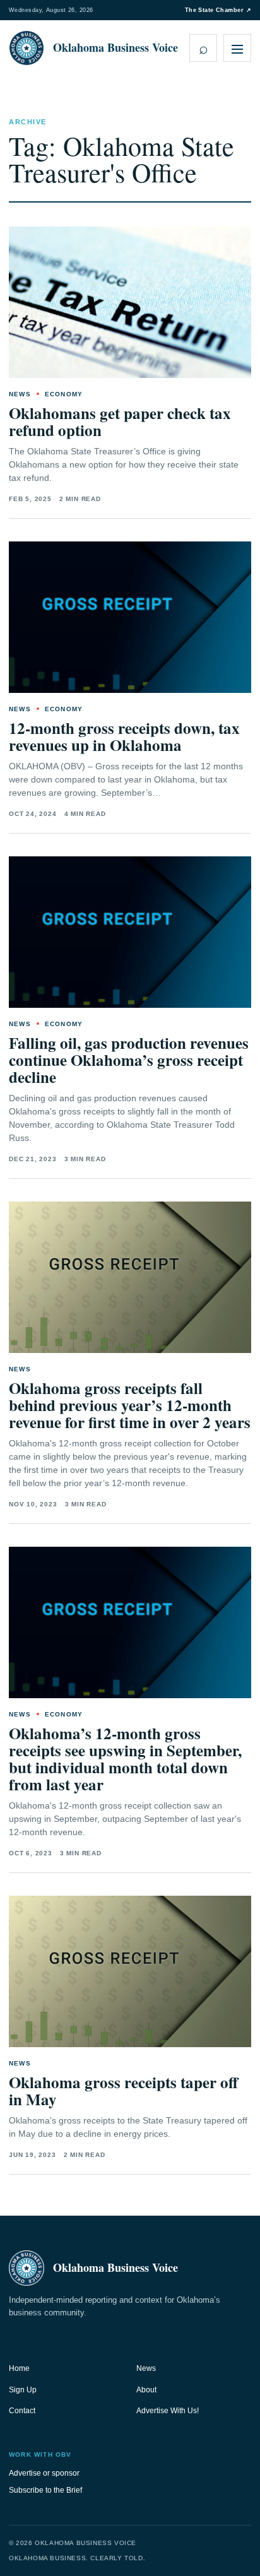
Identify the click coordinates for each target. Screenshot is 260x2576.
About (146, 2390)
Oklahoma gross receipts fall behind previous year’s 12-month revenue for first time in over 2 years (130, 1405)
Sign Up (23, 2390)
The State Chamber (218, 10)
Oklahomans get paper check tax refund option (120, 422)
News (146, 2368)
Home (19, 2368)
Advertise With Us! (168, 2411)
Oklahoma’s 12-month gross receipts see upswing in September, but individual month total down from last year (125, 1759)
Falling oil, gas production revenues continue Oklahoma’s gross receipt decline (129, 1060)
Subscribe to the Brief (45, 2490)
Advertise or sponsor (44, 2473)
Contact (22, 2411)
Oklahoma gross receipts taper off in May (123, 2091)
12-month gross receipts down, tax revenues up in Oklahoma (124, 736)
